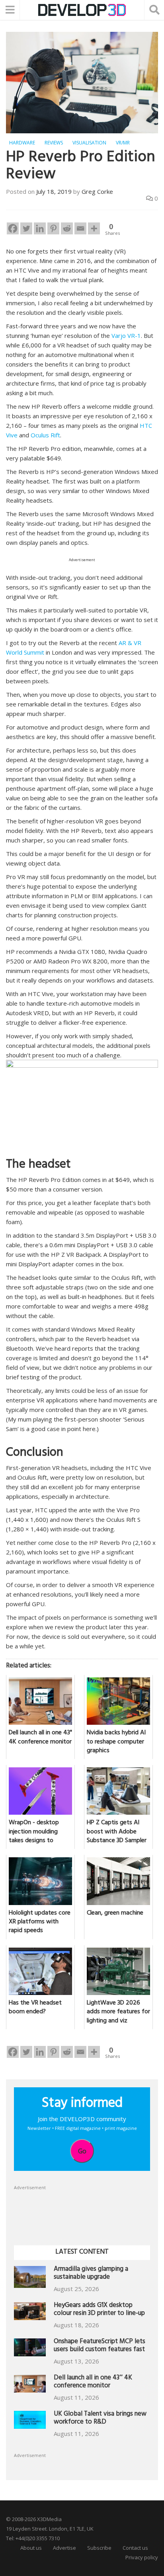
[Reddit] (67, 228)
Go (82, 2151)
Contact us (135, 2548)
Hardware (22, 143)
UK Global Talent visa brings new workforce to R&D (100, 2419)
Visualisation (89, 143)
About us (31, 2548)
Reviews (54, 143)
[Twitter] (26, 228)
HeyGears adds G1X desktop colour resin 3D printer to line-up (99, 2310)
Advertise (64, 2548)
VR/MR (123, 143)
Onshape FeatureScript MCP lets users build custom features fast (100, 2346)
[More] (94, 228)
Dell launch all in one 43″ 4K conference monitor (93, 2382)
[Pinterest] (53, 228)
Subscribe (99, 2548)
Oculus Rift (45, 435)
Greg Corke (97, 191)
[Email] (80, 228)
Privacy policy (142, 2557)
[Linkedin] (40, 228)
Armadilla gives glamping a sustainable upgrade (91, 2274)
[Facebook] (13, 228)
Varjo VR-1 (126, 335)
